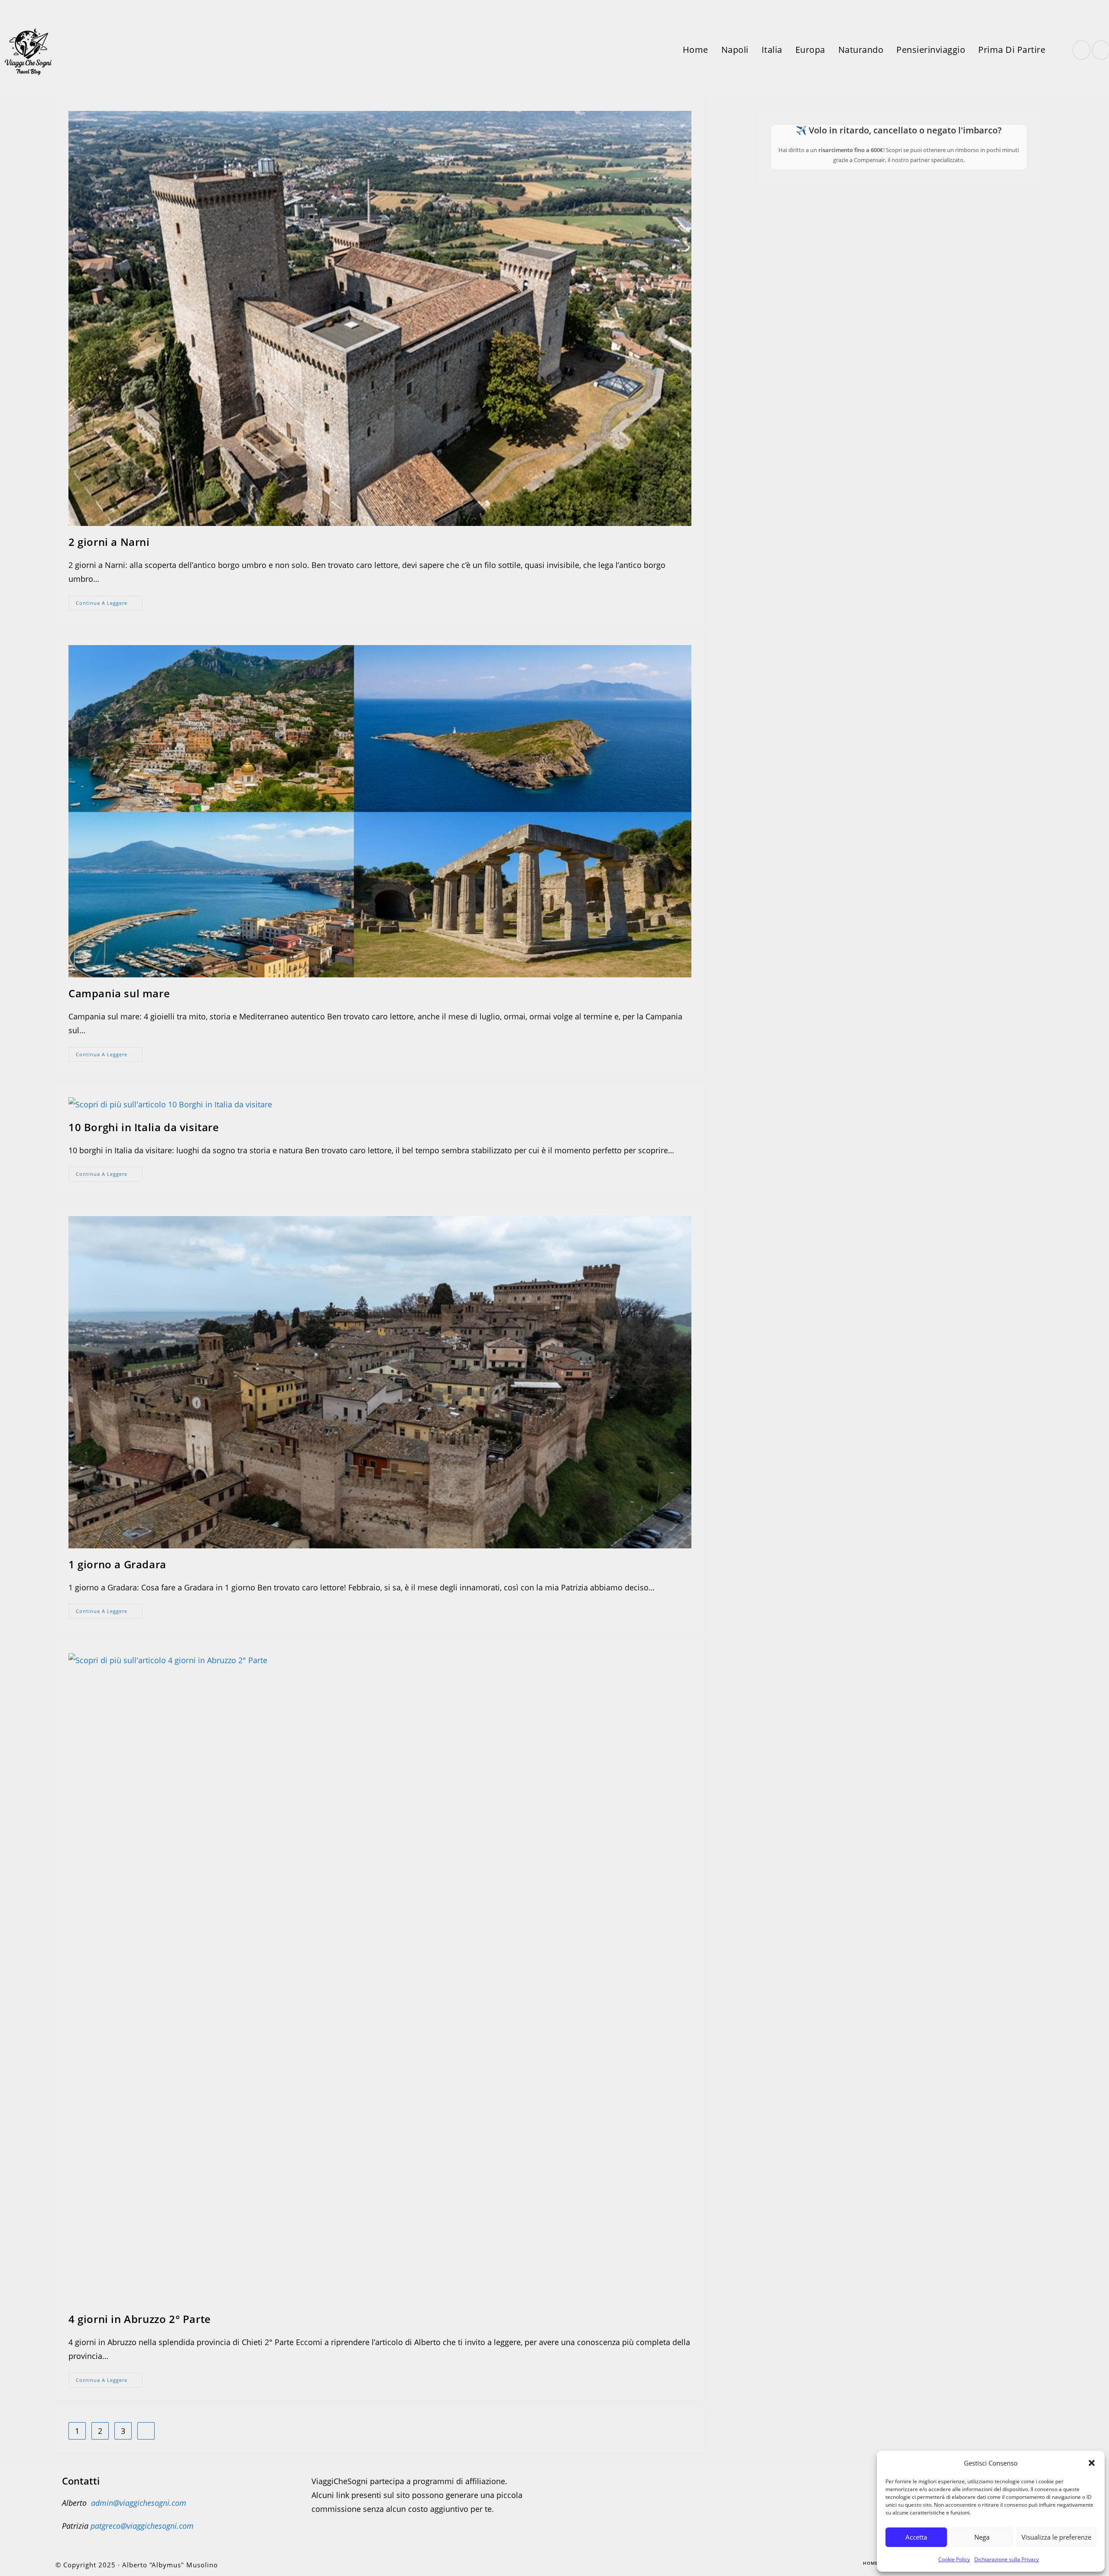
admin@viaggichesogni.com (139, 2503)
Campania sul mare (119, 993)
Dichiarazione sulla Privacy (1007, 2559)
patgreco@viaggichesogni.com (142, 2526)
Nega (982, 2537)
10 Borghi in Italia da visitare (144, 1127)
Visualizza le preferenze (1056, 2537)
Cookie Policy (954, 2559)
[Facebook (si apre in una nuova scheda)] (1081, 50)
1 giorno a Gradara (117, 1564)
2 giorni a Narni (109, 542)
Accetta (916, 2537)
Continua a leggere (109, 605)
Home (871, 2563)
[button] (1092, 2463)
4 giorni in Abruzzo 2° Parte (140, 2319)
